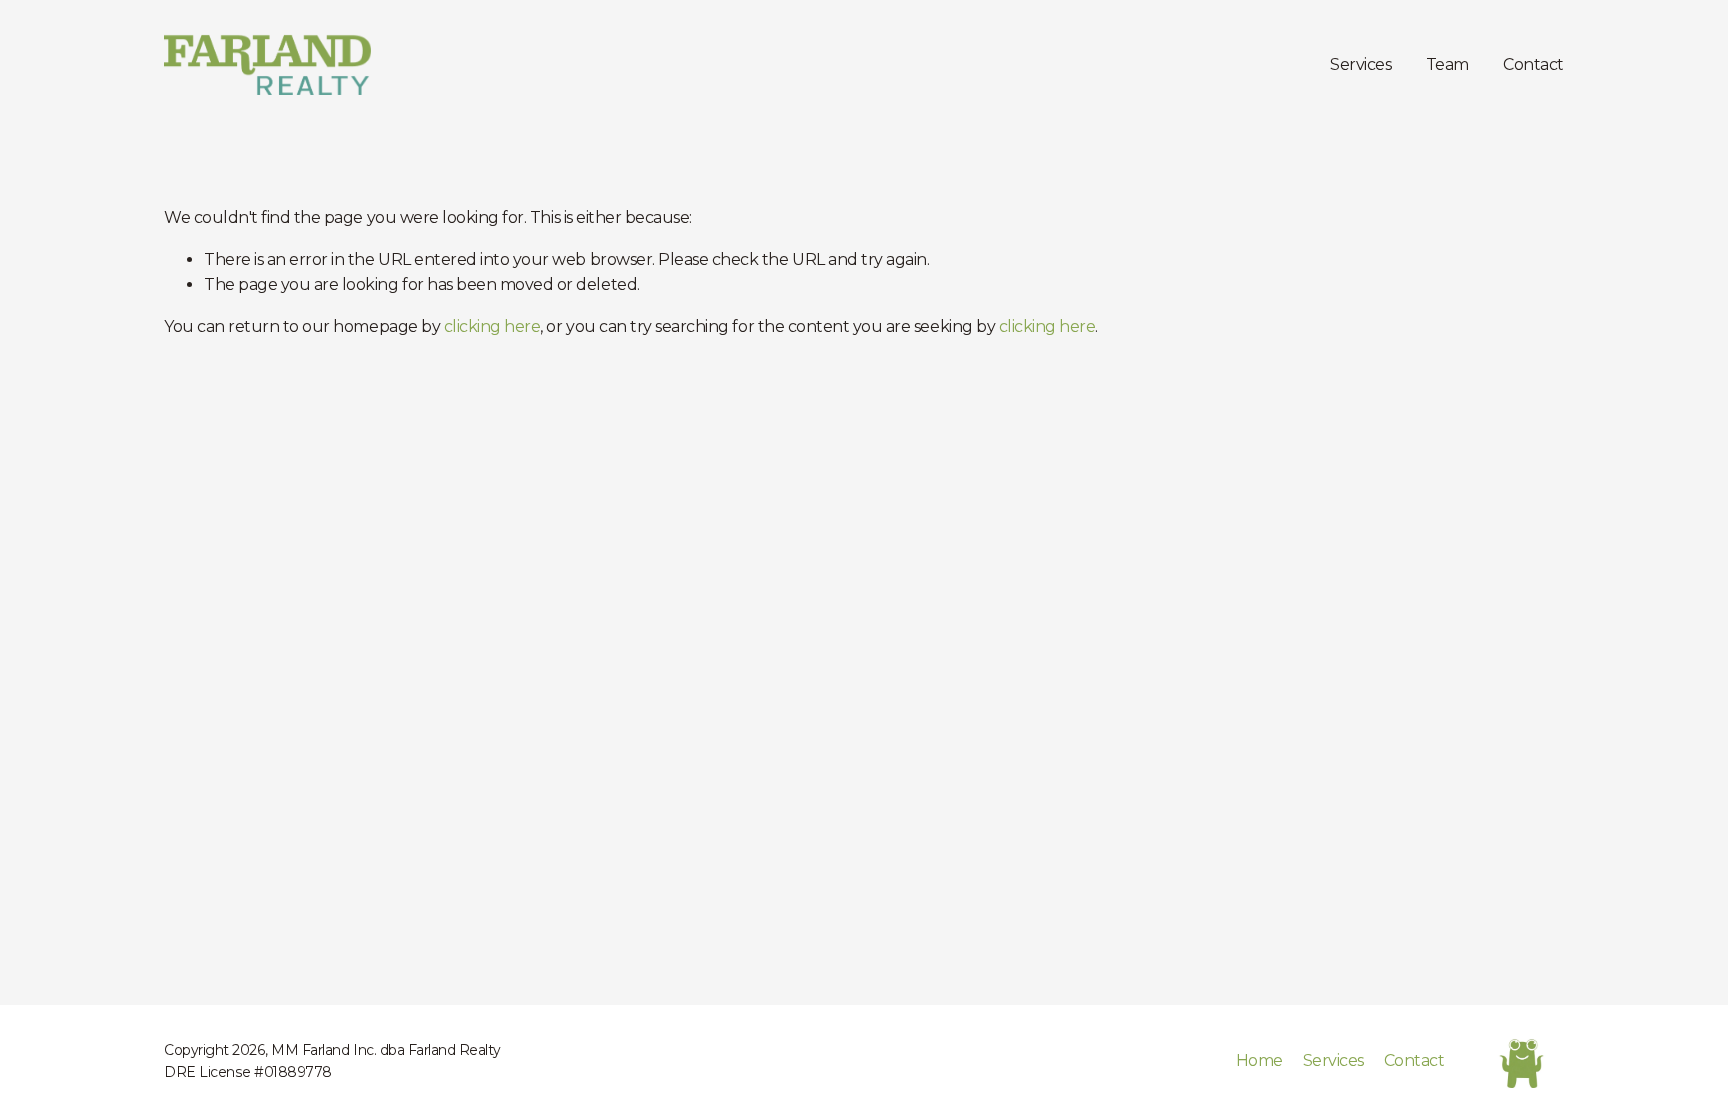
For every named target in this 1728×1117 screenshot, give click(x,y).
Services (1360, 64)
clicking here (492, 326)
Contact (1533, 64)
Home (1259, 1060)
